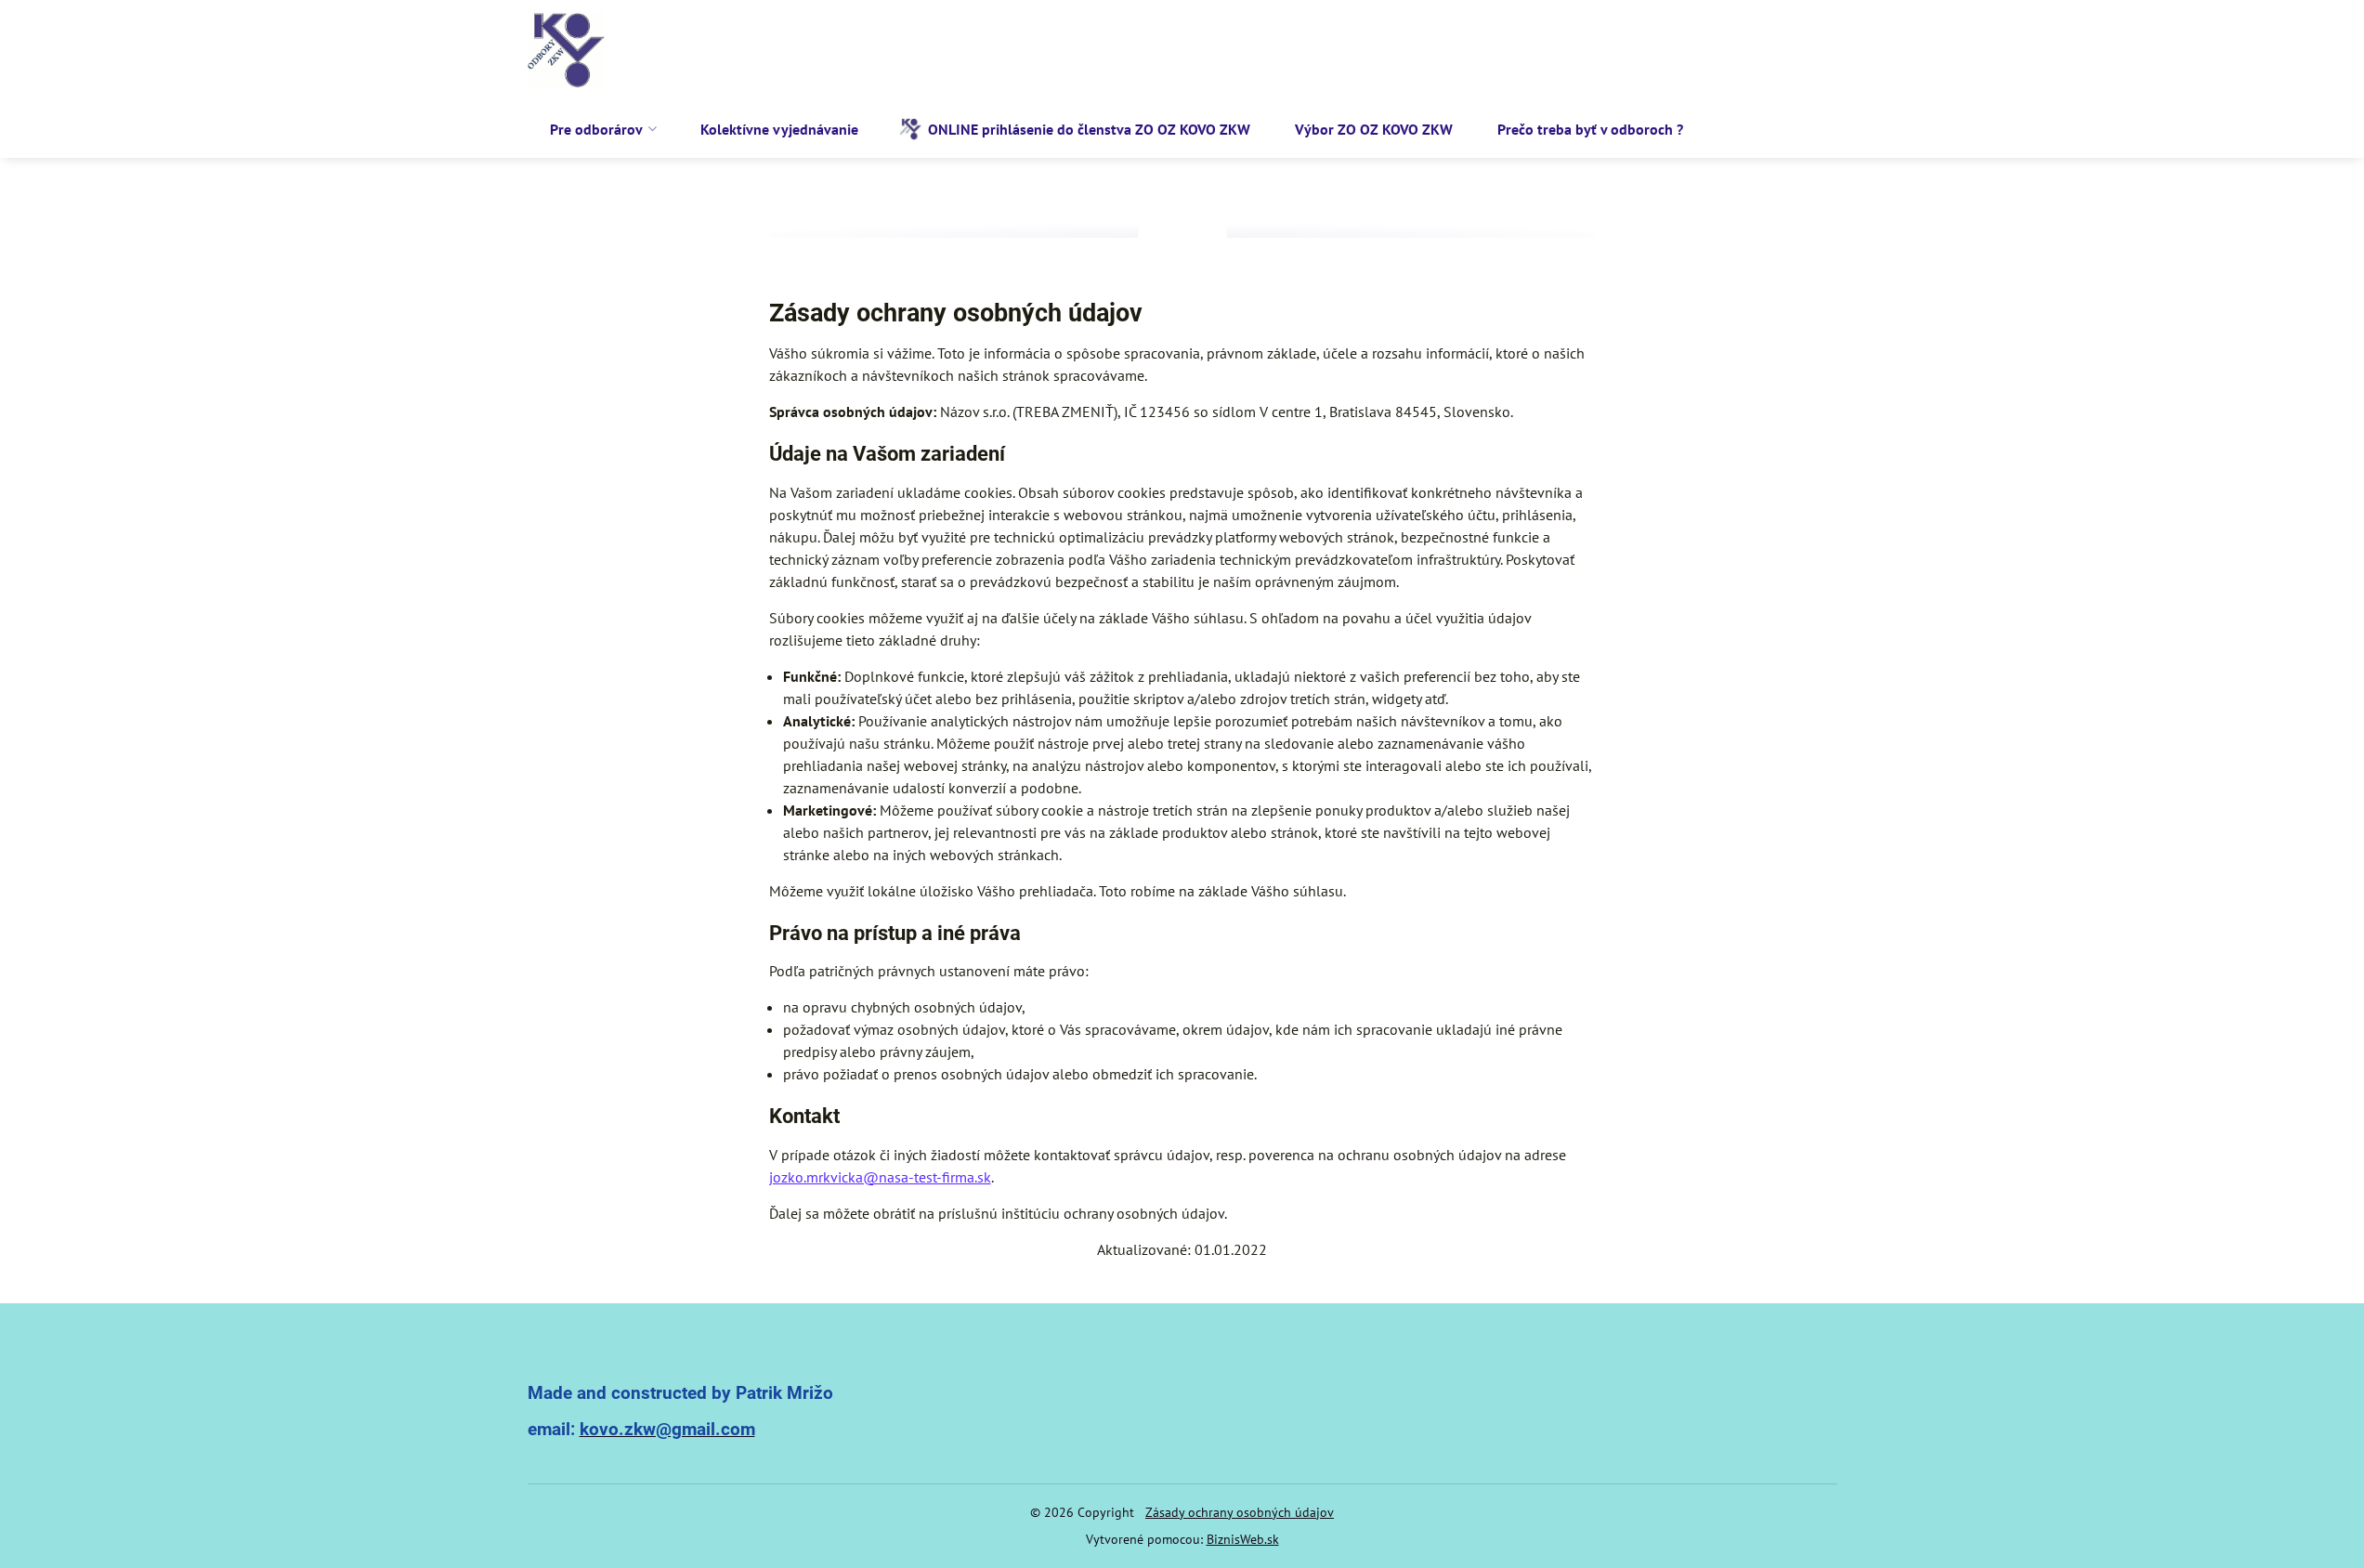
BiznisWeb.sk (1243, 1539)
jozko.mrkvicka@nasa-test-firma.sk (880, 1177)
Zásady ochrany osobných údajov (1240, 1512)
